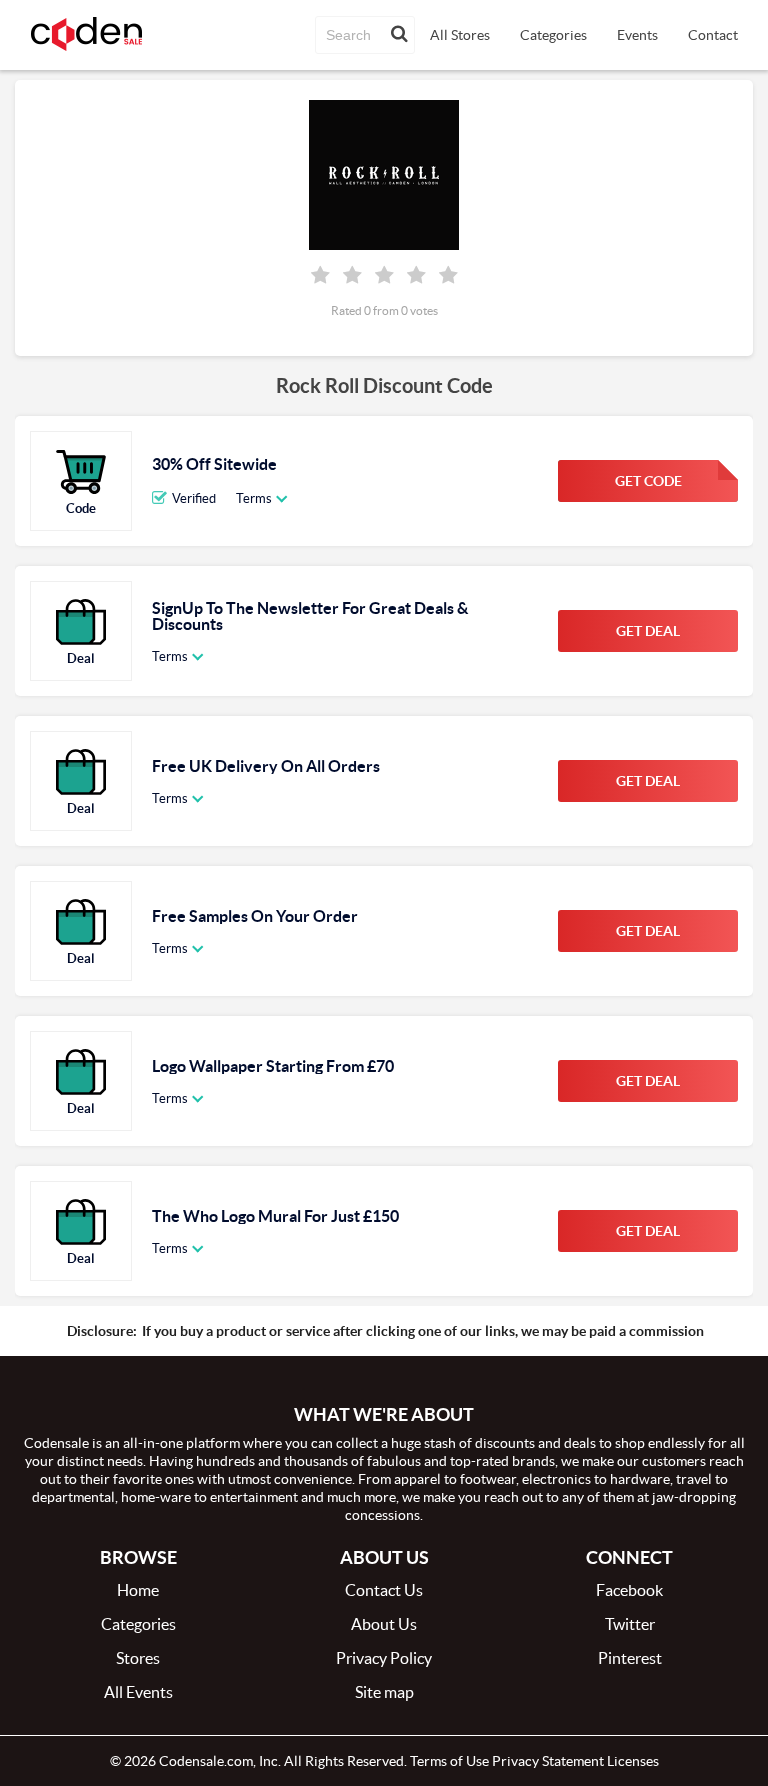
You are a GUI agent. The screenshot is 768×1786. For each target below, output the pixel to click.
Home (138, 1590)
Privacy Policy (384, 1658)
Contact (713, 35)
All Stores (460, 35)
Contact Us (384, 1590)
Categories (553, 35)
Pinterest (630, 1658)
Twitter (630, 1624)
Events (637, 35)
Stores (138, 1658)
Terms (254, 498)
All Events (138, 1692)
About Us (384, 1624)
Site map (384, 1692)
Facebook (629, 1590)
